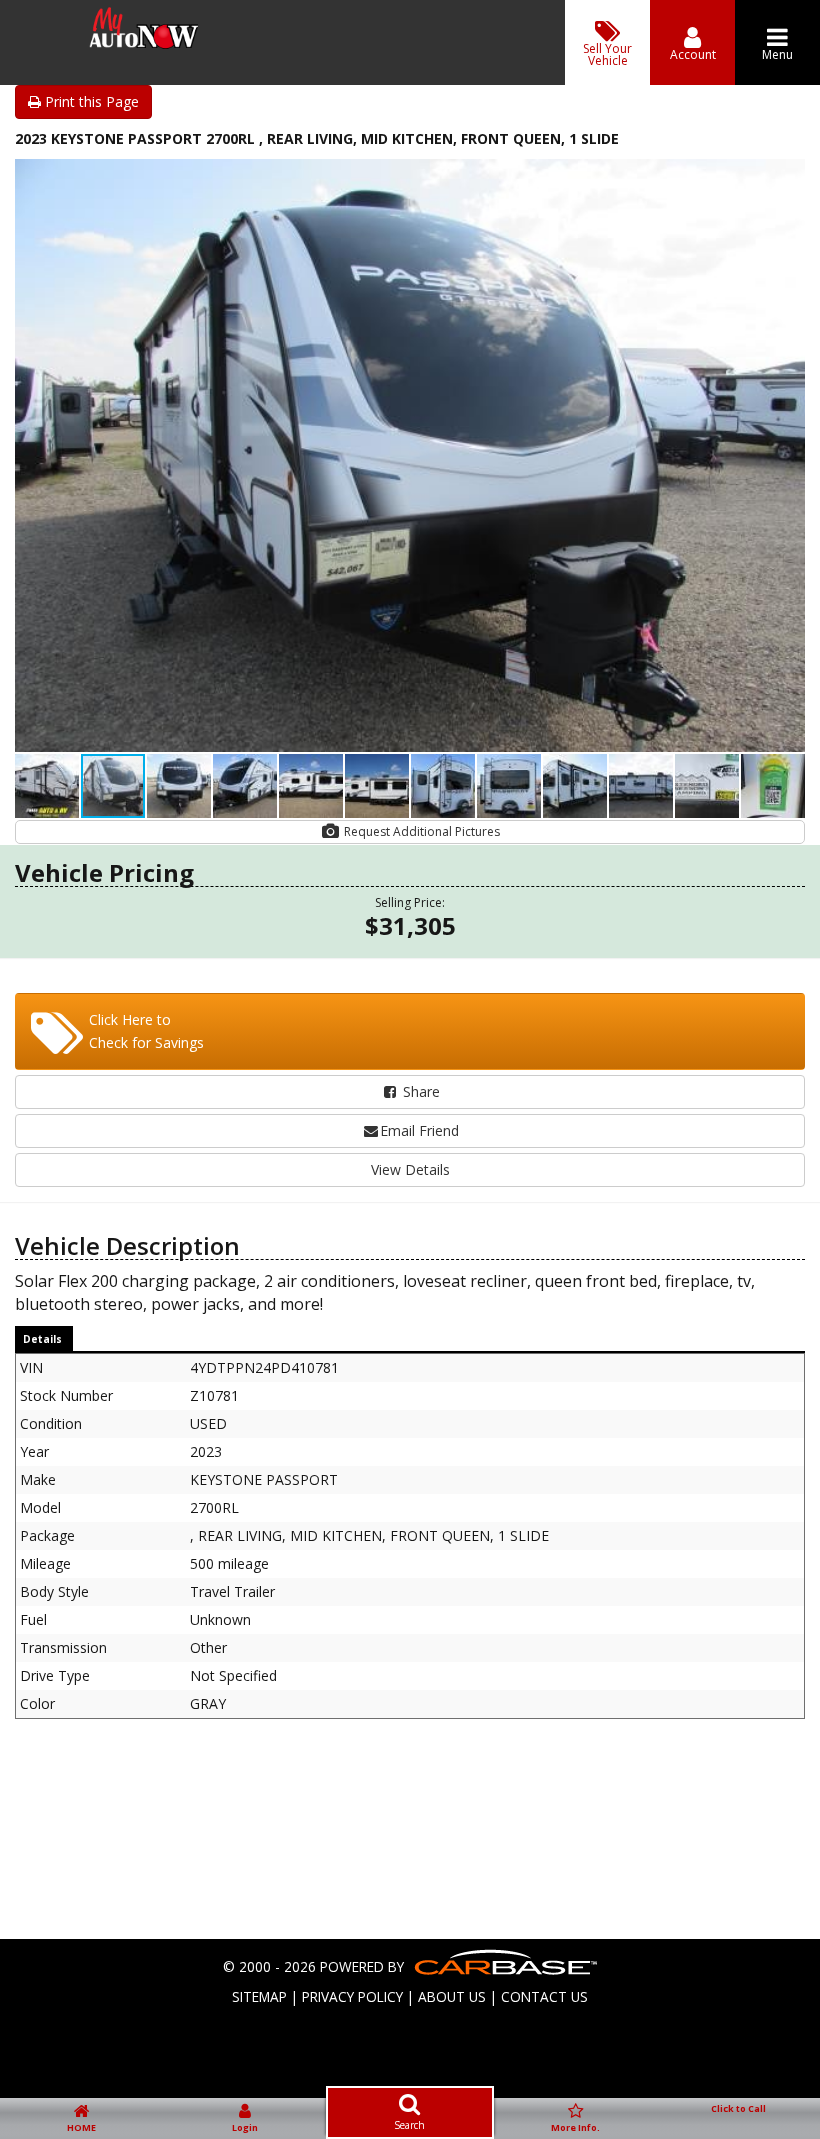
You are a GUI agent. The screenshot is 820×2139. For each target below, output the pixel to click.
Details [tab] (42, 1339)
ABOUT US (452, 1996)
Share (419, 1091)
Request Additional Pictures (420, 831)
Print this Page (90, 101)
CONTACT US (544, 1996)
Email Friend (419, 1130)
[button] (787, 177)
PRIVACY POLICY (352, 1996)
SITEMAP (259, 1996)
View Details (410, 1169)
